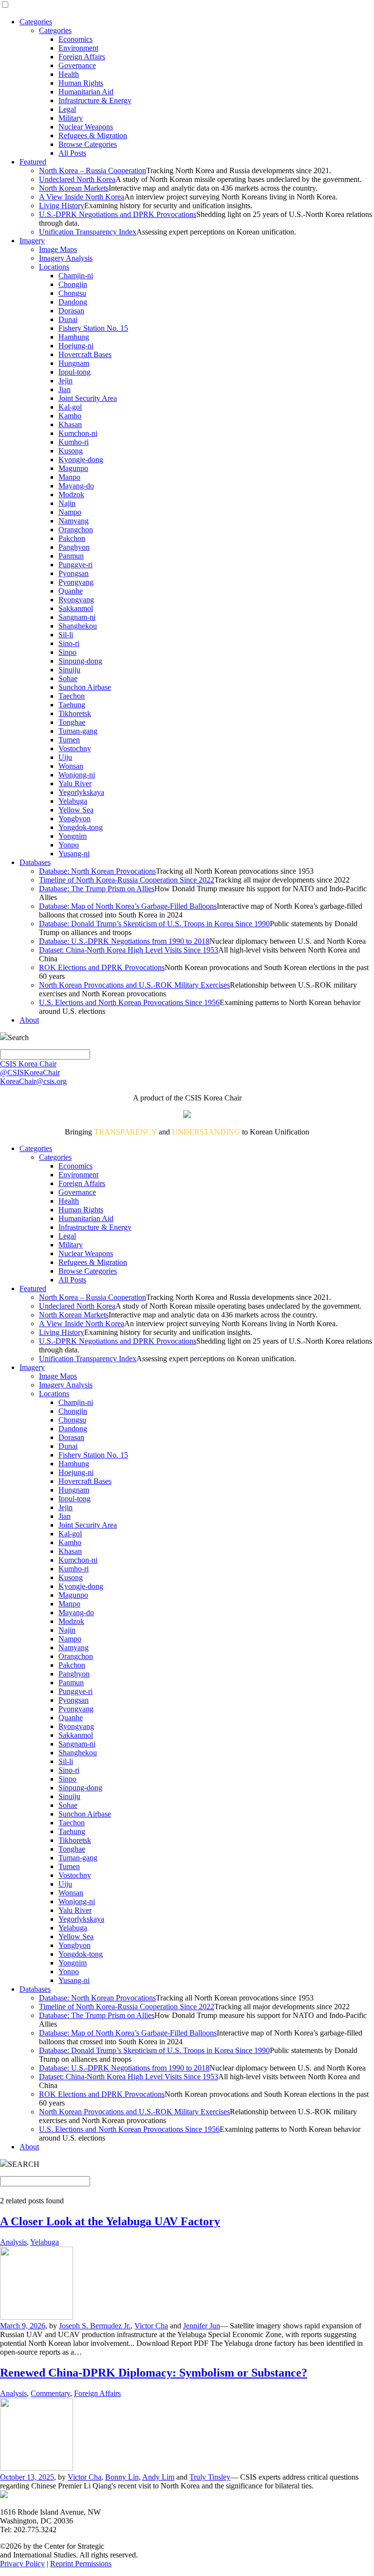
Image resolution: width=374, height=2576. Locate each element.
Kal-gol (70, 407)
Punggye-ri (75, 565)
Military (71, 118)
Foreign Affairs (82, 57)
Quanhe (71, 591)
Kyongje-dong (81, 459)
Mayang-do (76, 486)
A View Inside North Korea (82, 197)
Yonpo (69, 845)
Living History (62, 206)
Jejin (65, 381)
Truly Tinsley (210, 2477)
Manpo (69, 477)
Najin (67, 503)
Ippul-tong (75, 372)
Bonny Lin (122, 2477)
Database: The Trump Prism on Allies (97, 889)
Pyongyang (76, 582)
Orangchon (76, 530)
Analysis (13, 2242)
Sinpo (67, 652)
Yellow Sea (76, 810)
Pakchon (72, 538)
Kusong (71, 451)
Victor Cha (151, 2326)
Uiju (65, 757)
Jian (65, 389)
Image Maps (58, 249)
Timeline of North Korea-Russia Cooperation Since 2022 (127, 880)
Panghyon (74, 547)
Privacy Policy (22, 2564)
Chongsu (72, 293)
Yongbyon (75, 819)
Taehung (72, 705)
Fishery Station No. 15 (93, 328)
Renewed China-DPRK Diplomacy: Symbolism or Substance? (154, 2373)
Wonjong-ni (77, 775)
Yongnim (73, 836)
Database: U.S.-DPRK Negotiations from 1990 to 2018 (124, 941)
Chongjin (73, 284)
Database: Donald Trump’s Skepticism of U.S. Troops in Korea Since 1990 (154, 924)
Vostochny (75, 748)
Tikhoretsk (75, 713)
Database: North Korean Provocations (97, 871)
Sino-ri (69, 643)
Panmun (71, 556)
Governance (77, 65)
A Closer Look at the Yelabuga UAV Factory (110, 2221)
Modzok (71, 495)
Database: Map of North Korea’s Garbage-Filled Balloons (128, 906)
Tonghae (72, 722)
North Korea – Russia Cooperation (93, 171)
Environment (78, 48)
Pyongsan (74, 573)
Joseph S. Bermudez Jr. (95, 2326)
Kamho (70, 416)
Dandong (73, 302)
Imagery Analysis (66, 258)
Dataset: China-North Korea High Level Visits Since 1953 (129, 950)
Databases (35, 862)
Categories (36, 22)
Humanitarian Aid (86, 92)
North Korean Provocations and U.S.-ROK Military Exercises (134, 985)
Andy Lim (158, 2477)
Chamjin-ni (76, 276)
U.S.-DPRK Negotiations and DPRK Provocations (118, 214)
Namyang (74, 521)
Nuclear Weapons (86, 127)
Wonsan (71, 766)
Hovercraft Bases (85, 354)
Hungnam (74, 363)
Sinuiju (69, 670)
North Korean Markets (74, 188)
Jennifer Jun (202, 2326)
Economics (75, 39)
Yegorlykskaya (81, 792)
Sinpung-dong (80, 661)
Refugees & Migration (93, 135)
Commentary (50, 2393)
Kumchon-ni (78, 433)
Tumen (69, 740)
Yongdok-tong (81, 827)
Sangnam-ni (77, 617)
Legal (67, 109)
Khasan (70, 424)
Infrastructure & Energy (95, 100)
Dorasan (71, 311)
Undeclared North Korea (77, 179)
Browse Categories (88, 144)
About (29, 1020)
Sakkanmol (76, 608)
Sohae (68, 678)
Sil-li (66, 635)
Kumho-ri (74, 442)
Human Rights (81, 83)
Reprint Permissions (81, 2564)
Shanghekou (78, 626)
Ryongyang (76, 600)
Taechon (72, 696)
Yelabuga (73, 801)
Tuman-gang (78, 731)
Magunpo (73, 468)
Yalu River (75, 784)
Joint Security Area (88, 398)
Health (69, 74)
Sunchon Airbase (85, 687)
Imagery (32, 241)
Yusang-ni (74, 854)
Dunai (68, 319)
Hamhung (74, 337)
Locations (54, 267)
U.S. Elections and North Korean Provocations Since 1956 (129, 1002)
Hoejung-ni (76, 346)
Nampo (70, 512)
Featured (33, 162)
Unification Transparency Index (88, 232)
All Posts (72, 153)
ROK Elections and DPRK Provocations (102, 967)
